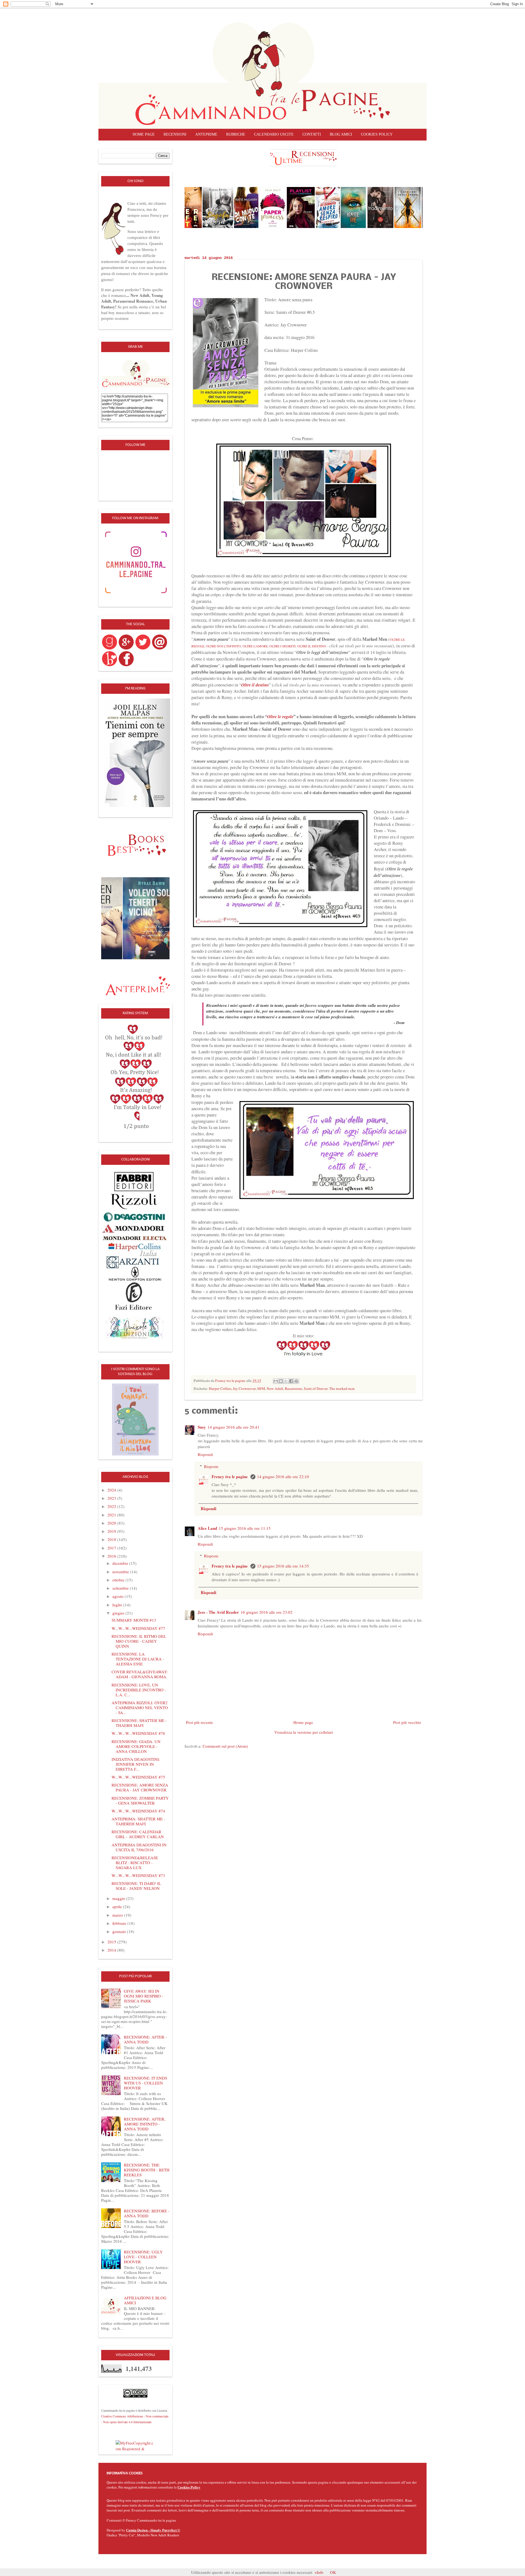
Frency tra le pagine (230, 1476)
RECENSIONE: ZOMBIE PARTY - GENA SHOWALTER (140, 1800)
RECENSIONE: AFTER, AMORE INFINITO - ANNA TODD (145, 2124)
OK (333, 2572)
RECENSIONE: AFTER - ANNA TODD (145, 2039)
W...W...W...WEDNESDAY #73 (138, 1875)
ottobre (119, 1580)
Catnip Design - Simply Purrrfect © (153, 2530)
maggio (119, 1898)
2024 (112, 1490)
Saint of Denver (316, 1388)
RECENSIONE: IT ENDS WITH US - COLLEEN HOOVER (145, 2083)
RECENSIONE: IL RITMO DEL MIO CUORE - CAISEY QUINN (139, 1641)
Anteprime (206, 134)
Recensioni (175, 134)
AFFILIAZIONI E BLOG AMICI (145, 2300)
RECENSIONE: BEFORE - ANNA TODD (147, 2213)
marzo (118, 1915)
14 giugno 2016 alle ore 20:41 (234, 1427)
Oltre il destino (255, 685)
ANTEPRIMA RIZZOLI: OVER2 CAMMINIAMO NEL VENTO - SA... (140, 1707)
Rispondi (205, 1454)
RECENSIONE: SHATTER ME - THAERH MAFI (139, 1723)
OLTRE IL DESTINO (312, 646)
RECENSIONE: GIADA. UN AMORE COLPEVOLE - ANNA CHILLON (136, 1746)
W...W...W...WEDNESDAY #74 (138, 1811)
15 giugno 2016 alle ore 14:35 (283, 1566)
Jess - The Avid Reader (218, 1612)
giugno (119, 1613)
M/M (261, 1388)
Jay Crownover (244, 1388)
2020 (112, 1523)
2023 (112, 1498)
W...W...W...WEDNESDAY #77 (138, 1628)
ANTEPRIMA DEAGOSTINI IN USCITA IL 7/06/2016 (139, 1847)
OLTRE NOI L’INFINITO (223, 646)
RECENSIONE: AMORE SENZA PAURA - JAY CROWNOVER (140, 1787)
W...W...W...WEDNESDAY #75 (138, 1777)
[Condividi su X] (286, 1381)
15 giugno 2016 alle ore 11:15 (245, 1528)
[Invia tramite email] (276, 1381)
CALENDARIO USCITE (274, 134)
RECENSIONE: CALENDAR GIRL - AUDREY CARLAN (138, 1834)
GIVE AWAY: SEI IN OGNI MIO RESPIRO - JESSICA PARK (144, 1996)
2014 (112, 1950)
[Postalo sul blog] (281, 1381)
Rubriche (236, 134)
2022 (112, 1506)
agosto (119, 1596)
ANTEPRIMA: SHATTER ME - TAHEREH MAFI (138, 1821)
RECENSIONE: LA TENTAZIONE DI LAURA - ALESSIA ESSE (138, 1659)
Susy (202, 1427)
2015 (112, 1942)
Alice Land (207, 1528)
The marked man (342, 1388)
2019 (112, 1531)
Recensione (294, 1388)
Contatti (312, 134)
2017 (112, 1548)
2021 (112, 1515)
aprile (118, 1907)
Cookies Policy (189, 2487)
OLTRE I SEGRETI (282, 646)
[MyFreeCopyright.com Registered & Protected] (135, 2445)
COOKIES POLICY (377, 134)
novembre (121, 1572)
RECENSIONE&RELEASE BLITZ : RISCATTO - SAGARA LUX (135, 1862)
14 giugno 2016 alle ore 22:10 (283, 1476)
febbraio (120, 1923)
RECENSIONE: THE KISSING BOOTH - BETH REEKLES (147, 2170)
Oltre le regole (280, 716)
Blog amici (341, 134)
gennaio (120, 1931)
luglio (118, 1605)
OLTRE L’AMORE (255, 646)
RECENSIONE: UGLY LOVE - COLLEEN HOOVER (143, 2257)
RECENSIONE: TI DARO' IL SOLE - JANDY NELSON (136, 1886)
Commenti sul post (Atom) (225, 1746)
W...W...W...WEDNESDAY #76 (138, 1733)
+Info (319, 2572)
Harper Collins (220, 1388)
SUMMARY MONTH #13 (134, 1620)
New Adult (275, 1388)
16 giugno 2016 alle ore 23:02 (267, 1612)
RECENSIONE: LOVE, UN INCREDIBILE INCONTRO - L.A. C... (139, 1690)
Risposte (211, 1466)
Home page (144, 134)
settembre (121, 1588)
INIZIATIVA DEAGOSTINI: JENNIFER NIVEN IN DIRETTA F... (136, 1764)
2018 (112, 1539)
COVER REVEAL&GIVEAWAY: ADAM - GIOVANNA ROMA (140, 1674)
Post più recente (199, 1722)
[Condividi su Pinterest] (296, 1381)
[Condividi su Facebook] (291, 1381)
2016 (112, 1556)
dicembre (121, 1563)
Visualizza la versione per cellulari (304, 1732)
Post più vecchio (407, 1722)
